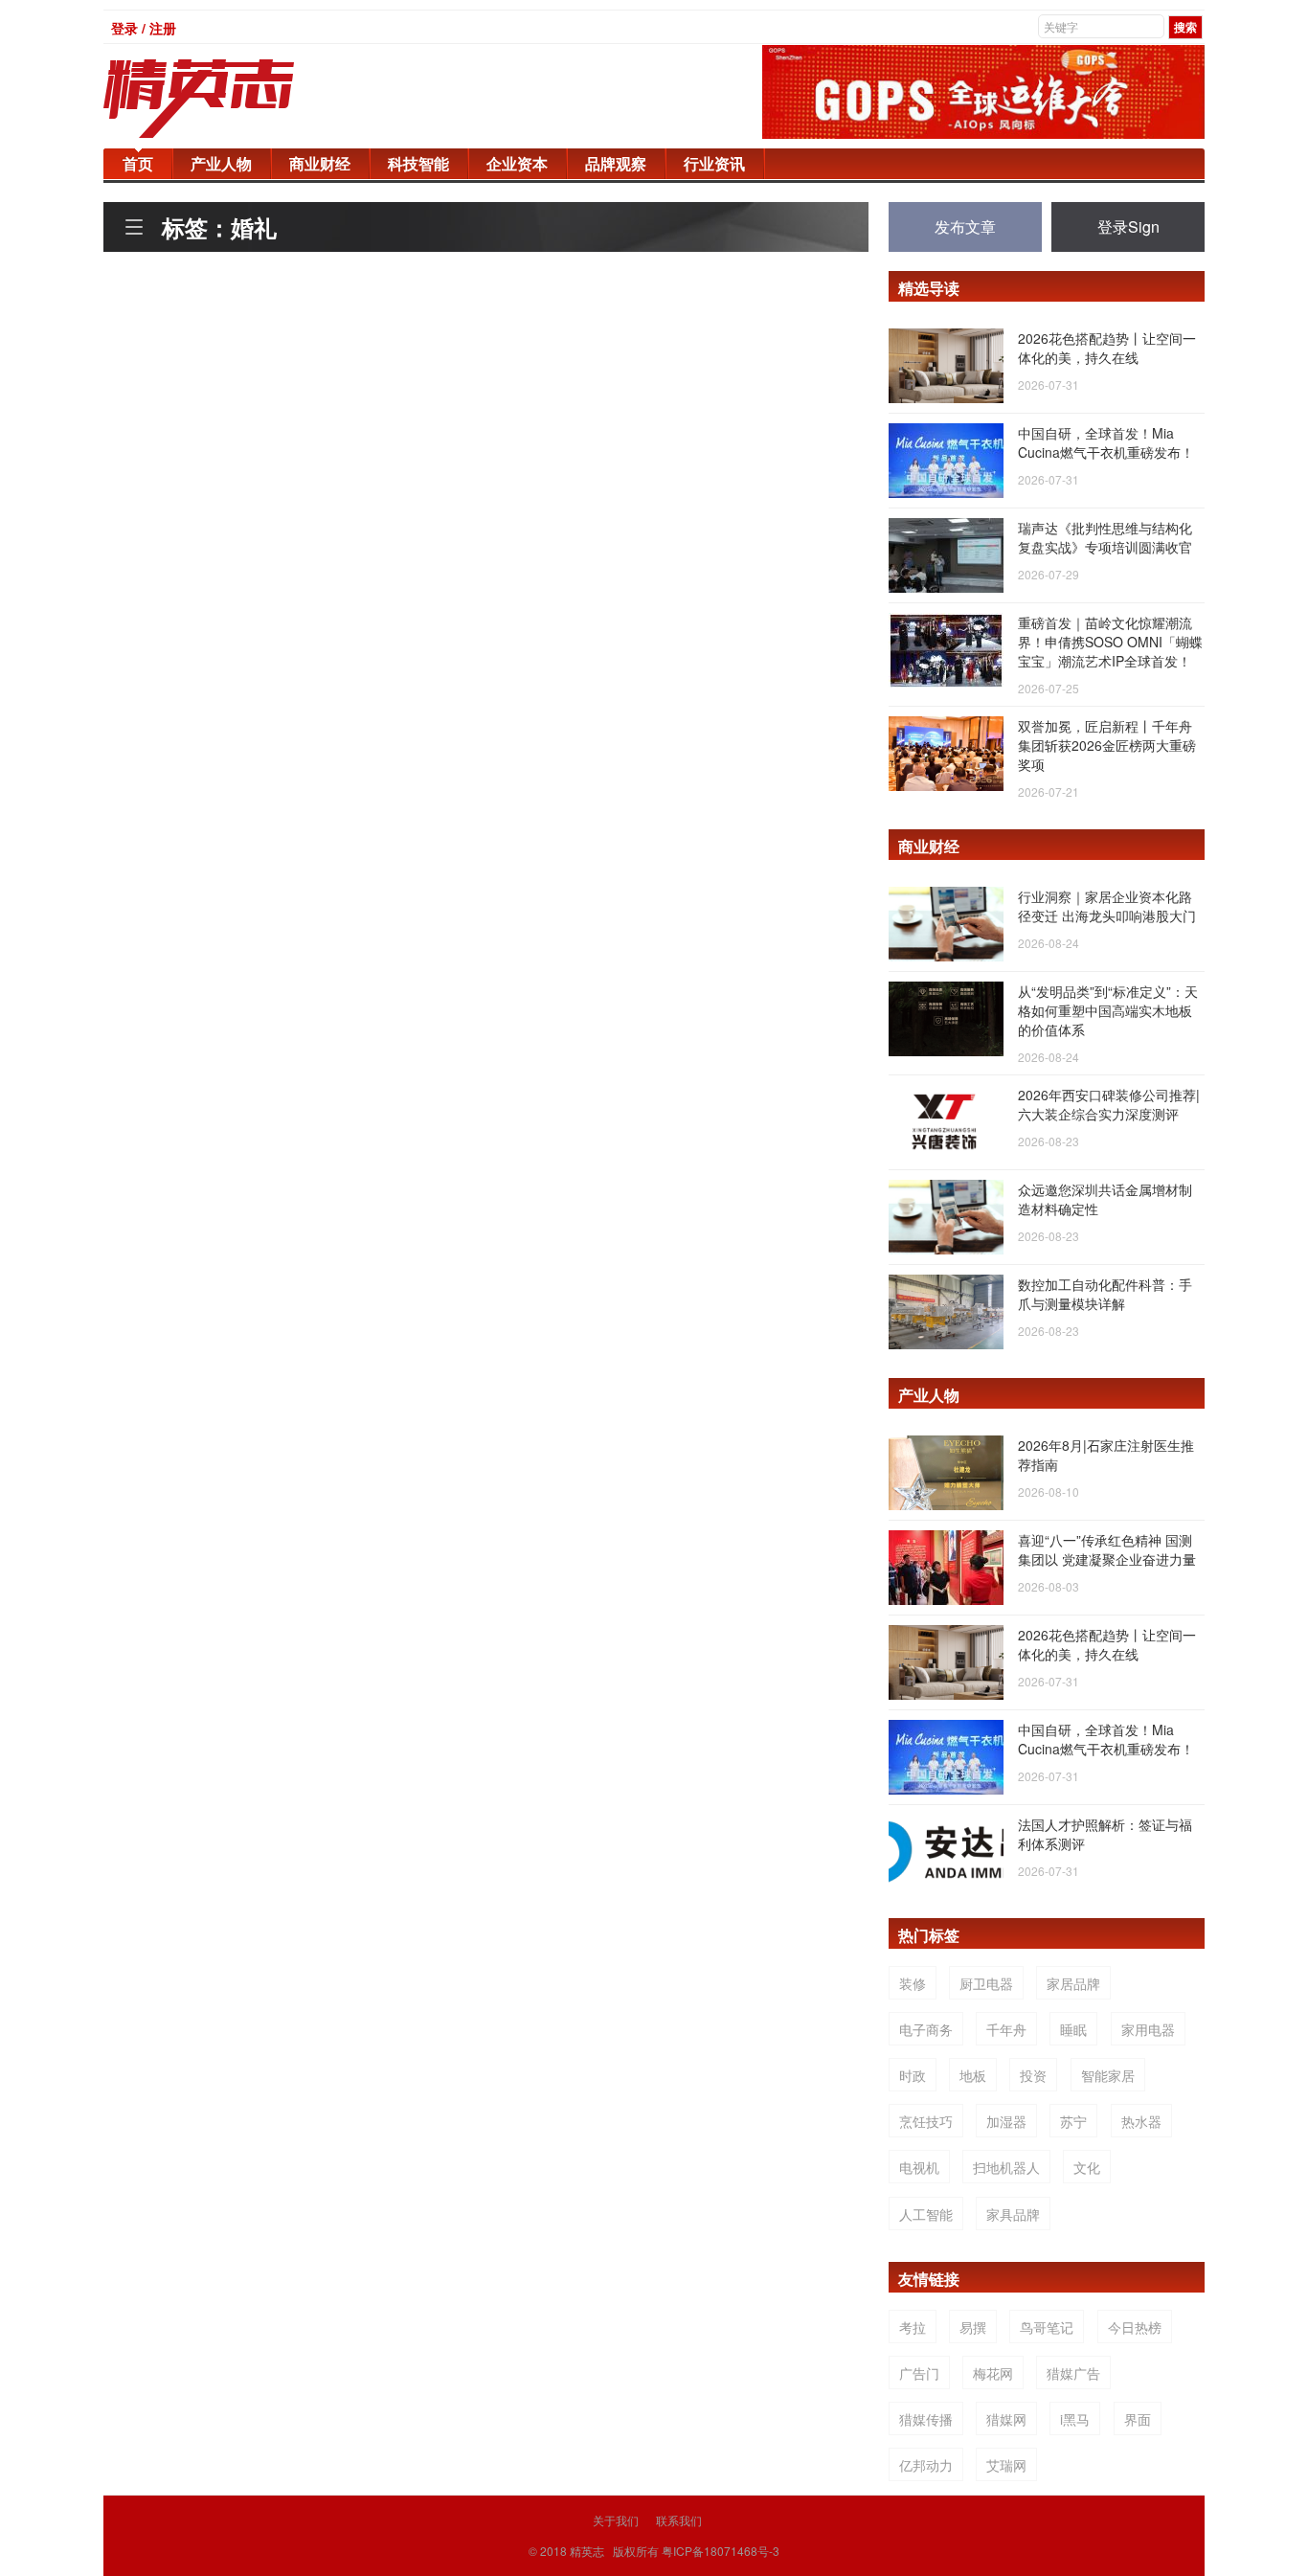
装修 (913, 1983)
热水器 (1141, 2121)
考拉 (913, 2327)
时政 (913, 2075)
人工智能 (926, 2214)
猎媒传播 (926, 2419)
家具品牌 (1013, 2214)
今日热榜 (1135, 2327)
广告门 (919, 2373)
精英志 (587, 2551)
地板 (973, 2075)
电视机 (919, 2167)
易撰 (973, 2327)
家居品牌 (1073, 1983)
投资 (1033, 2075)
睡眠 (1073, 2029)
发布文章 (965, 226)
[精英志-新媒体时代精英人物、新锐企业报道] (237, 99)
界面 (1138, 2419)
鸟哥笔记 (1047, 2327)
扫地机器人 (1006, 2167)
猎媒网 (1006, 2419)
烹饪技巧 (926, 2121)
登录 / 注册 (144, 28)
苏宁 (1073, 2121)
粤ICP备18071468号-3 (721, 2551)
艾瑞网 (1006, 2465)
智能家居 (1108, 2075)
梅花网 (993, 2373)
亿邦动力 (926, 2465)
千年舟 (1006, 2029)
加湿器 (1006, 2121)
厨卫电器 (986, 1983)
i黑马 (1075, 2419)
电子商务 (926, 2029)
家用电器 (1148, 2029)
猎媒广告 (1073, 2373)
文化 (1087, 2167)
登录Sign (1128, 226)
